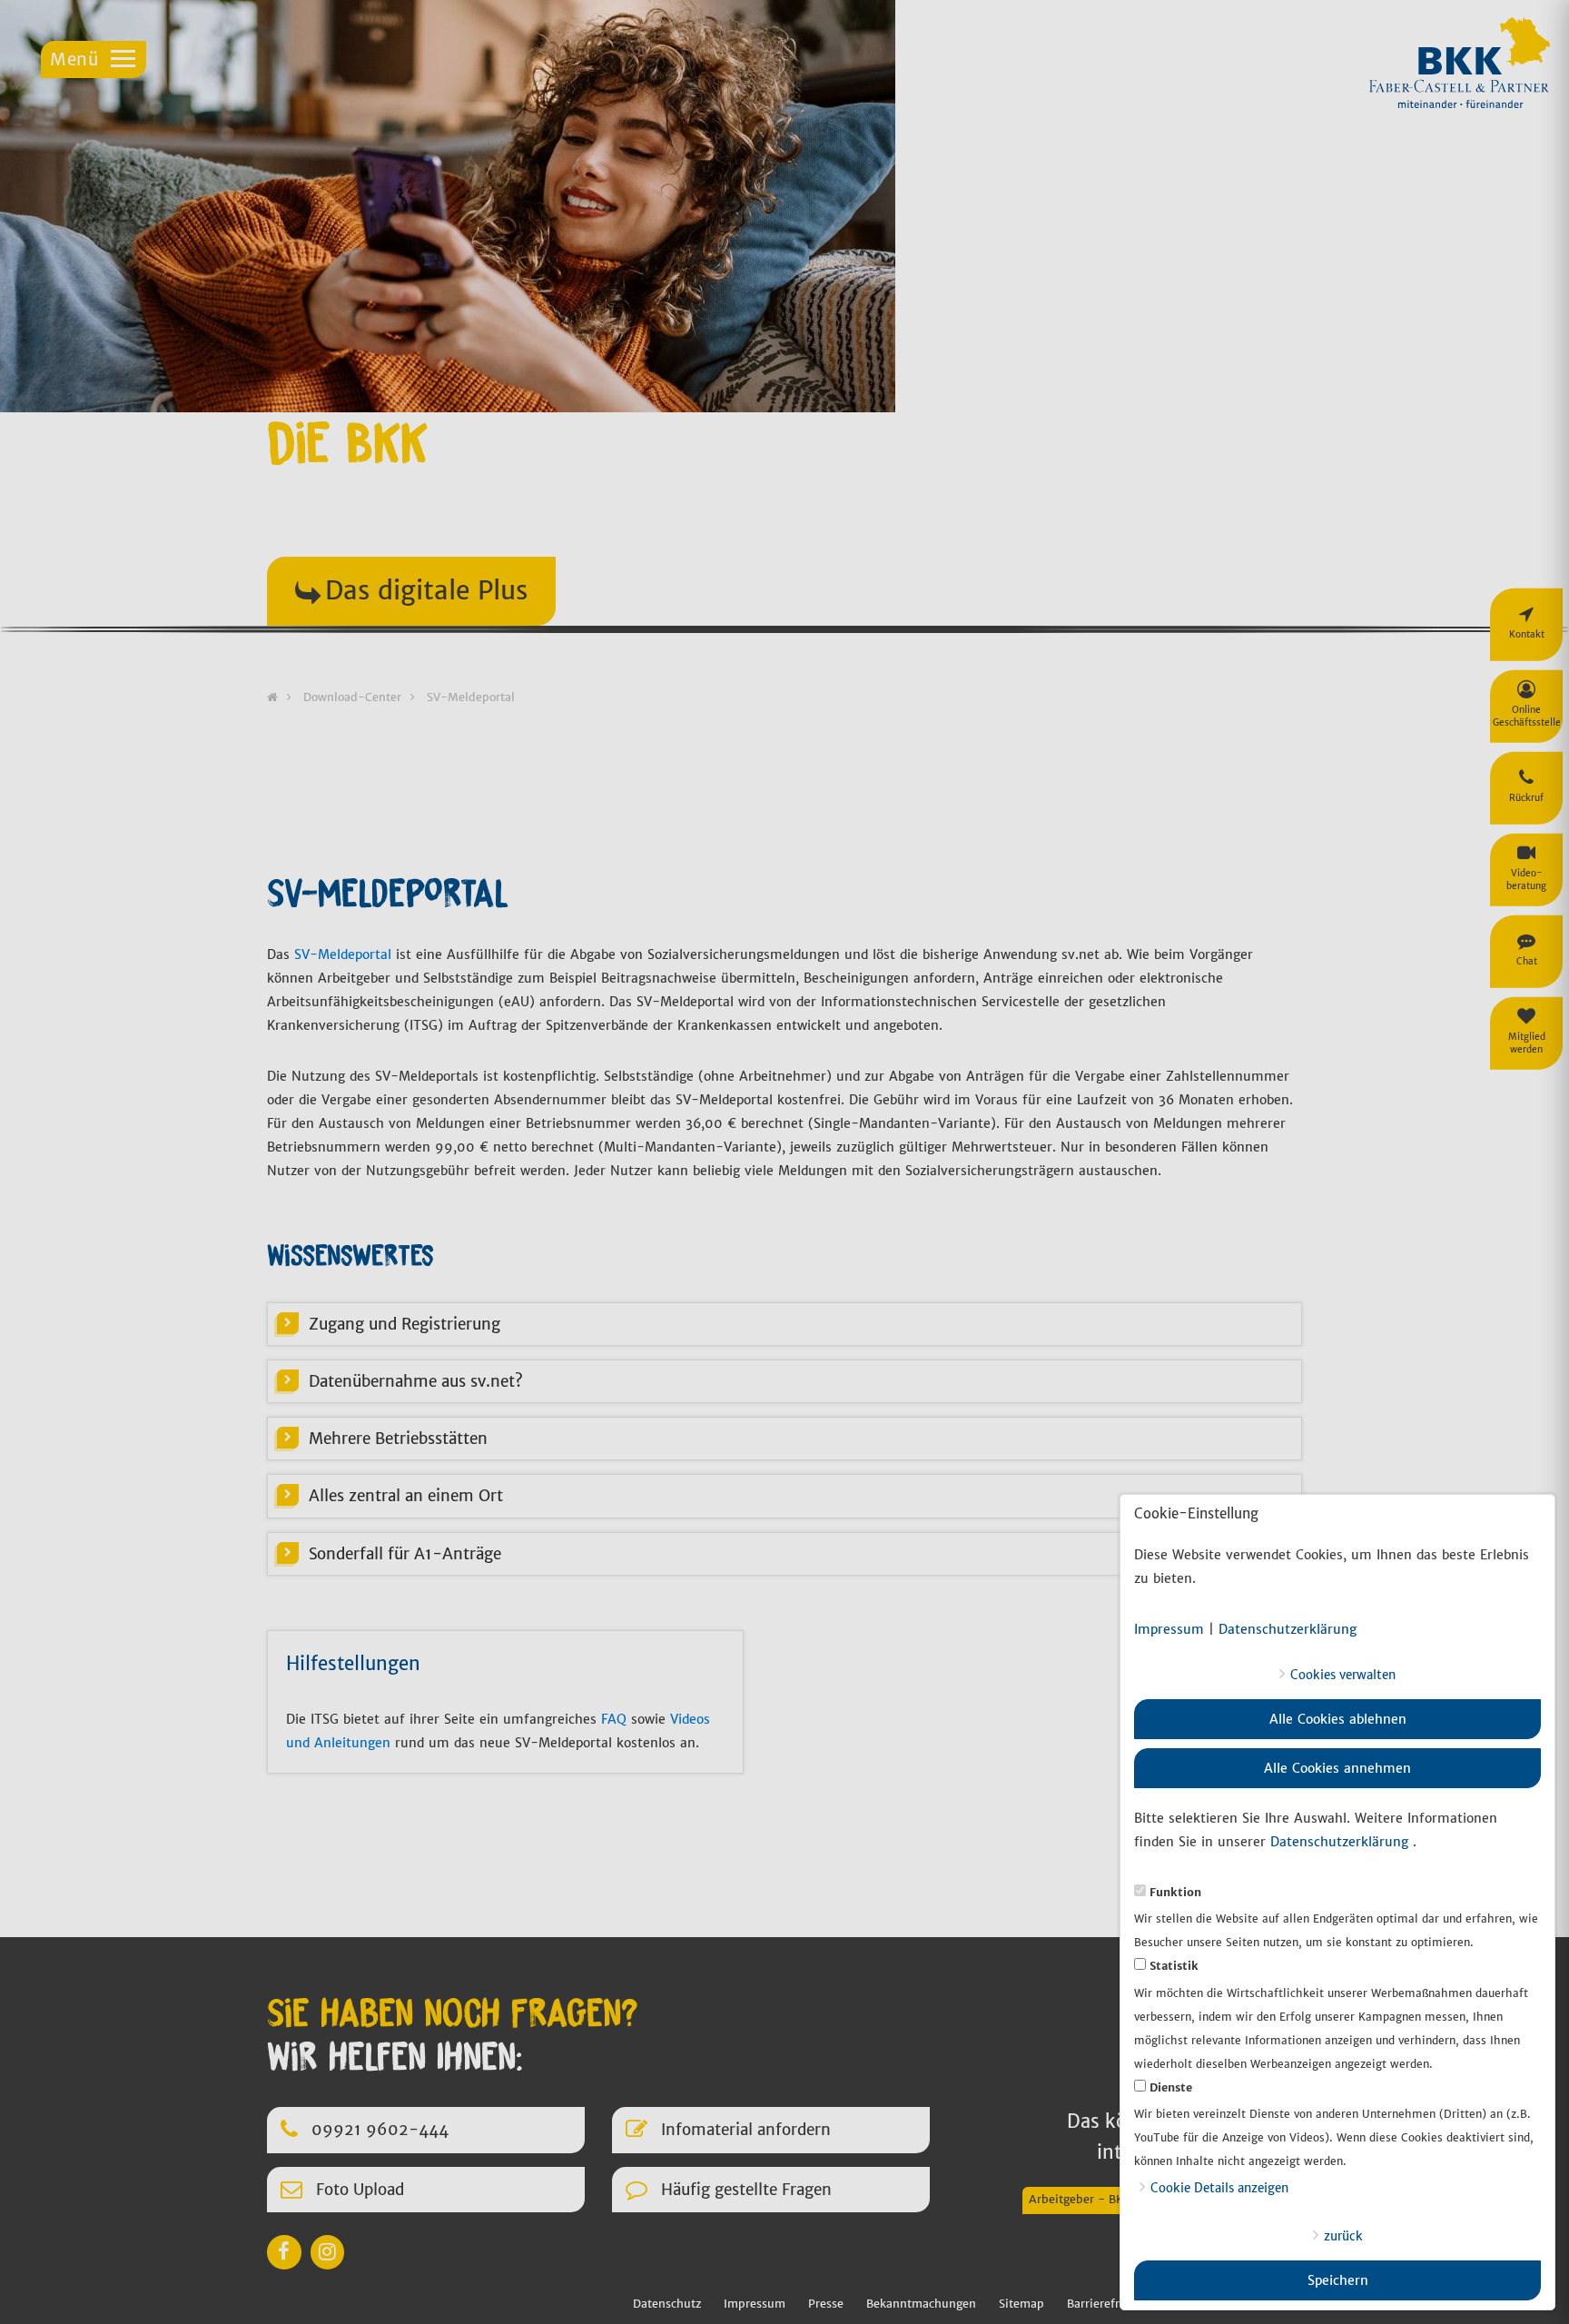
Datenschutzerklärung (1288, 1629)
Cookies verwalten (1343, 1675)
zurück (1343, 2236)
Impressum (1169, 1629)
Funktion (1175, 1892)
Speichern (1338, 2280)
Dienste (1171, 2087)
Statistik (1174, 1966)
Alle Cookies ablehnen (1338, 1719)
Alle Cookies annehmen (1337, 1768)
